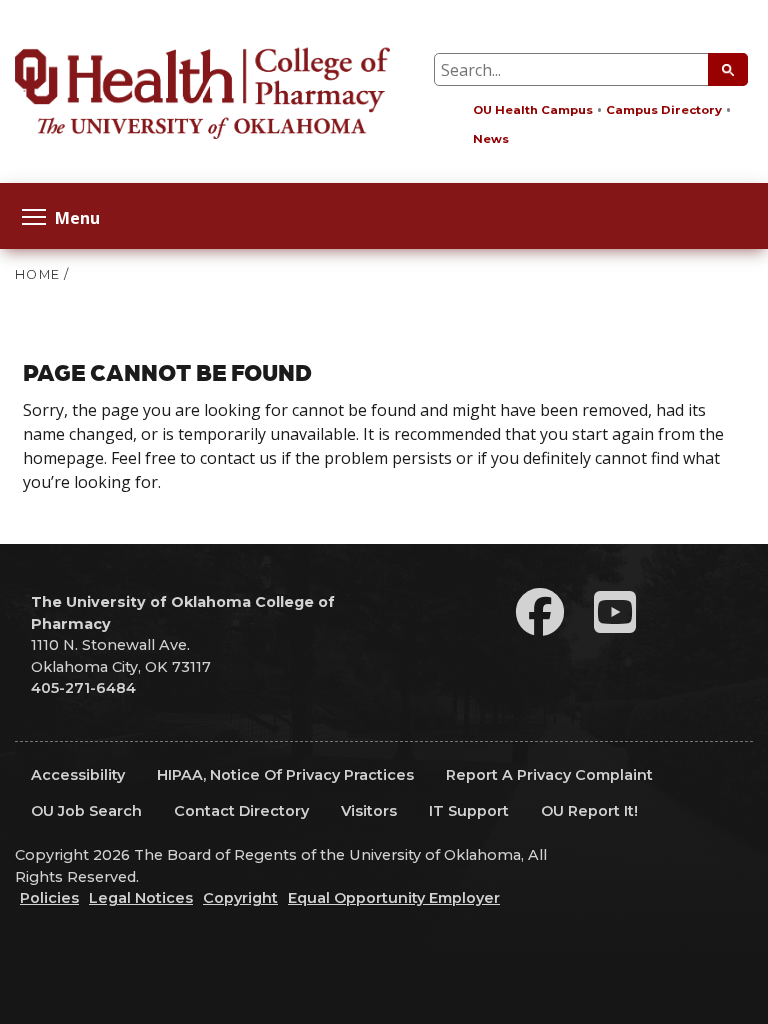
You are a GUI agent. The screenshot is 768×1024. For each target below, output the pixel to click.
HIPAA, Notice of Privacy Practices (285, 775)
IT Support (469, 811)
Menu (77, 216)
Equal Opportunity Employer (394, 898)
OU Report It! (589, 811)
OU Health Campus (533, 110)
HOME (37, 274)
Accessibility (78, 775)
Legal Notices (141, 898)
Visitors (369, 811)
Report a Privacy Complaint (549, 775)
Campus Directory (664, 110)
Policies (49, 898)
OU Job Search (86, 811)
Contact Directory (241, 811)
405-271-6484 (83, 688)
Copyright (240, 898)
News (491, 139)
